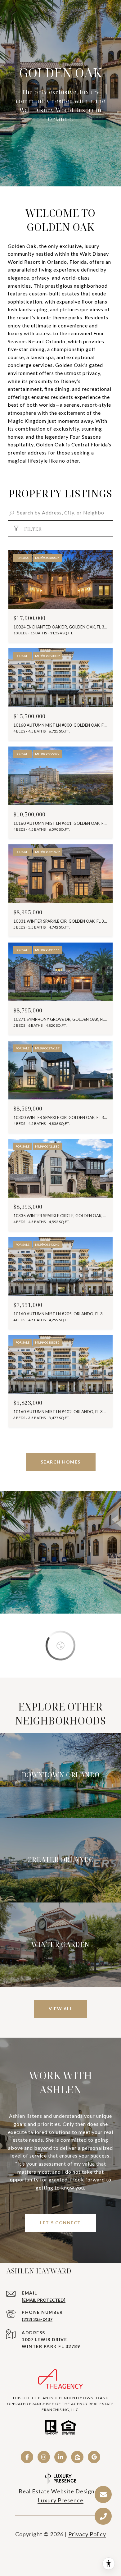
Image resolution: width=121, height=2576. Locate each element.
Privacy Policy (87, 2534)
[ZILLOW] (77, 2457)
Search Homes (61, 1462)
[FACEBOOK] (27, 2457)
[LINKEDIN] (60, 2457)
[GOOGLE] (94, 2457)
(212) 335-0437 (37, 2319)
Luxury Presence (60, 2500)
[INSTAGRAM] (44, 2457)
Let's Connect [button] (60, 2223)
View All (60, 2009)
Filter (32, 529)
